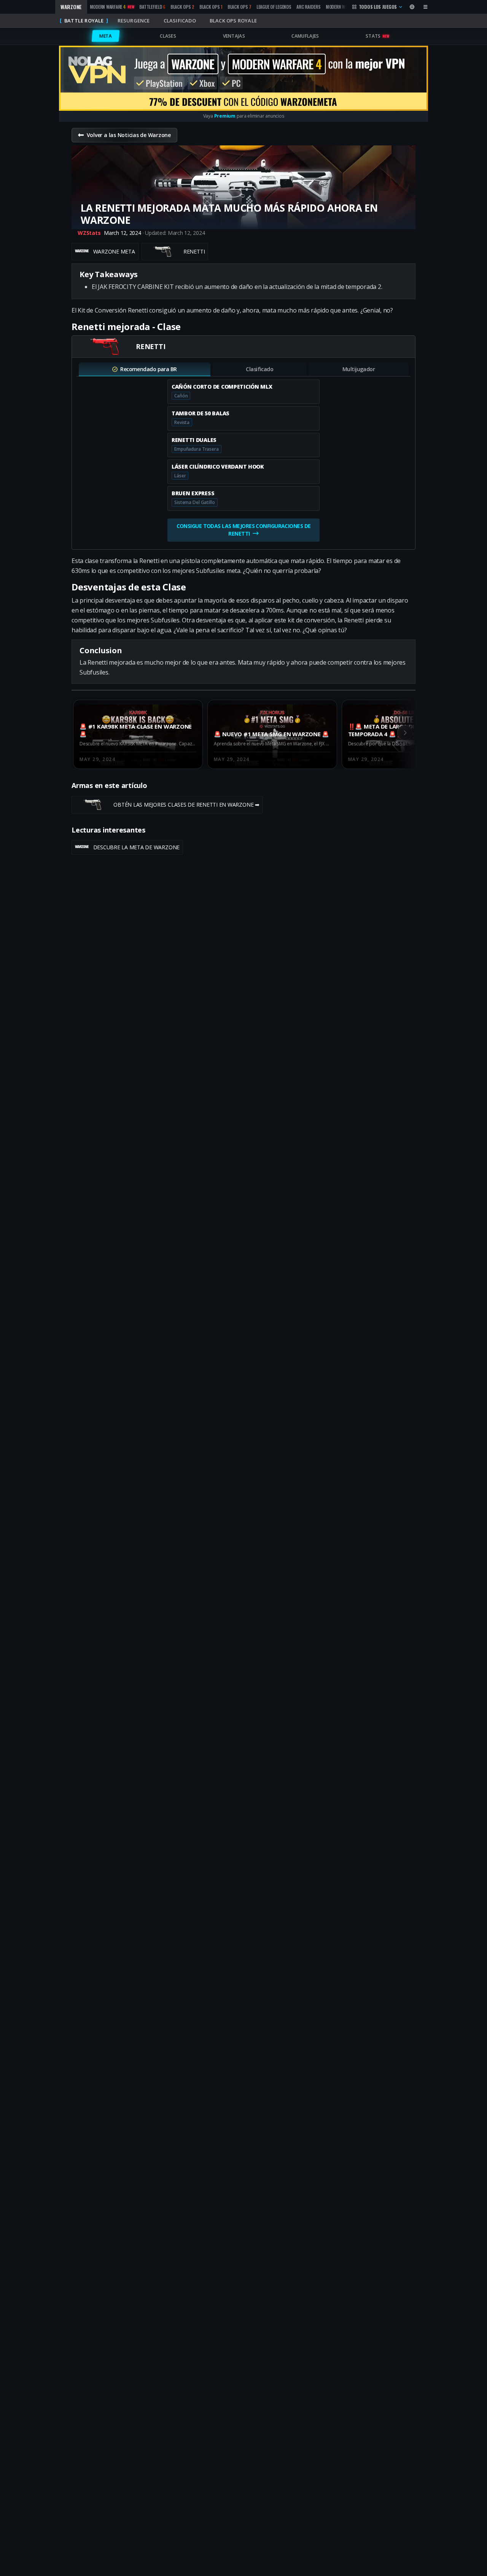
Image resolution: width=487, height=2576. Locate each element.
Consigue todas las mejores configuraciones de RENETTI (243, 530)
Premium (225, 116)
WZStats (89, 233)
